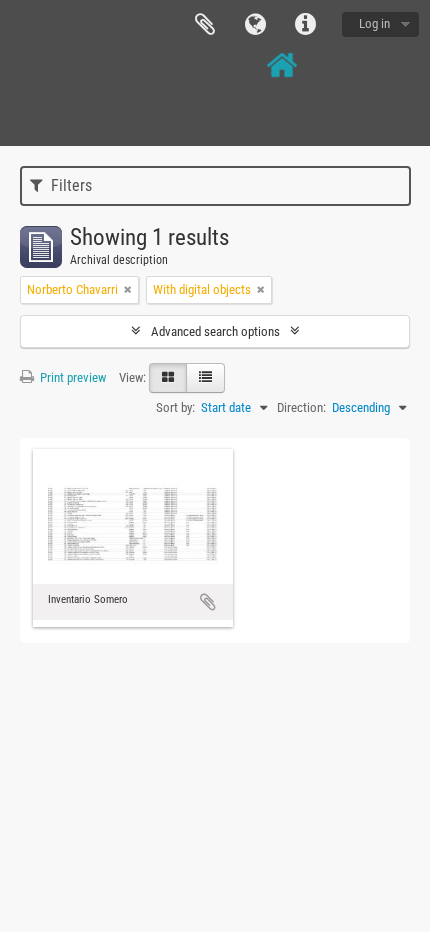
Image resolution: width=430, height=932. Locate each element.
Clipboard (205, 25)
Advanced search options (215, 331)
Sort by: (175, 407)
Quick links (305, 25)
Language (255, 25)
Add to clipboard (208, 602)
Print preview (71, 377)
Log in (374, 23)
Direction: (301, 407)
